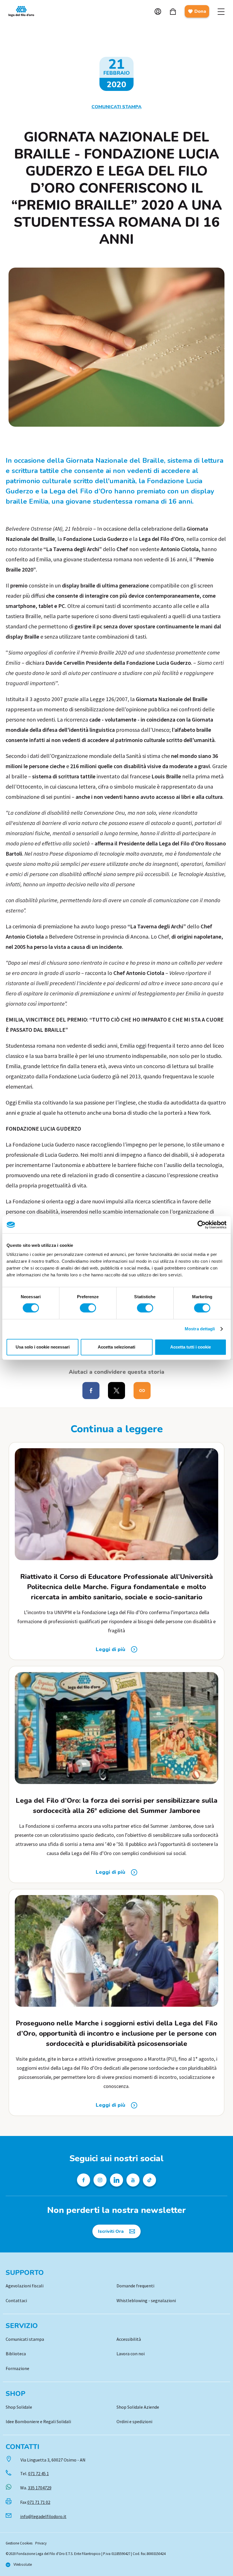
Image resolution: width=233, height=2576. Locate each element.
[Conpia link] (142, 1391)
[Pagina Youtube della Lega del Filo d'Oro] (133, 2180)
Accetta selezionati (116, 1347)
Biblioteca (16, 2354)
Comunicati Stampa (116, 107)
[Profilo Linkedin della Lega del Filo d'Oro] (116, 2180)
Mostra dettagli (200, 1329)
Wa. (36, 2488)
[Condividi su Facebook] (91, 1391)
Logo (24, 11)
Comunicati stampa (25, 2339)
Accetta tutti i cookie (191, 1347)
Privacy (41, 2543)
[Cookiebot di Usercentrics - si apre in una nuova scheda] (202, 1225)
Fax (35, 2502)
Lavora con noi (131, 2354)
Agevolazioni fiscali (25, 2286)
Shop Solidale (19, 2407)
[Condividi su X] (116, 1391)
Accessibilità (129, 2339)
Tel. (35, 2473)
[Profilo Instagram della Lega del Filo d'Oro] (100, 2180)
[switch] (88, 1308)
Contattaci (16, 2300)
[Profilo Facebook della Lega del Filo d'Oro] (84, 2180)
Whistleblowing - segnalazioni (146, 2300)
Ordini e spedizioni (134, 2421)
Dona (200, 11)
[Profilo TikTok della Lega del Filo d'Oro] (149, 2180)
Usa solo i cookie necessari (43, 1347)
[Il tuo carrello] (173, 12)
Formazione (17, 2368)
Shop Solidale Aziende (138, 2407)
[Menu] (221, 11)
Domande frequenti (135, 2286)
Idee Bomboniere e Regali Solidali (38, 2421)
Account (158, 12)
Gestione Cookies (19, 2543)
